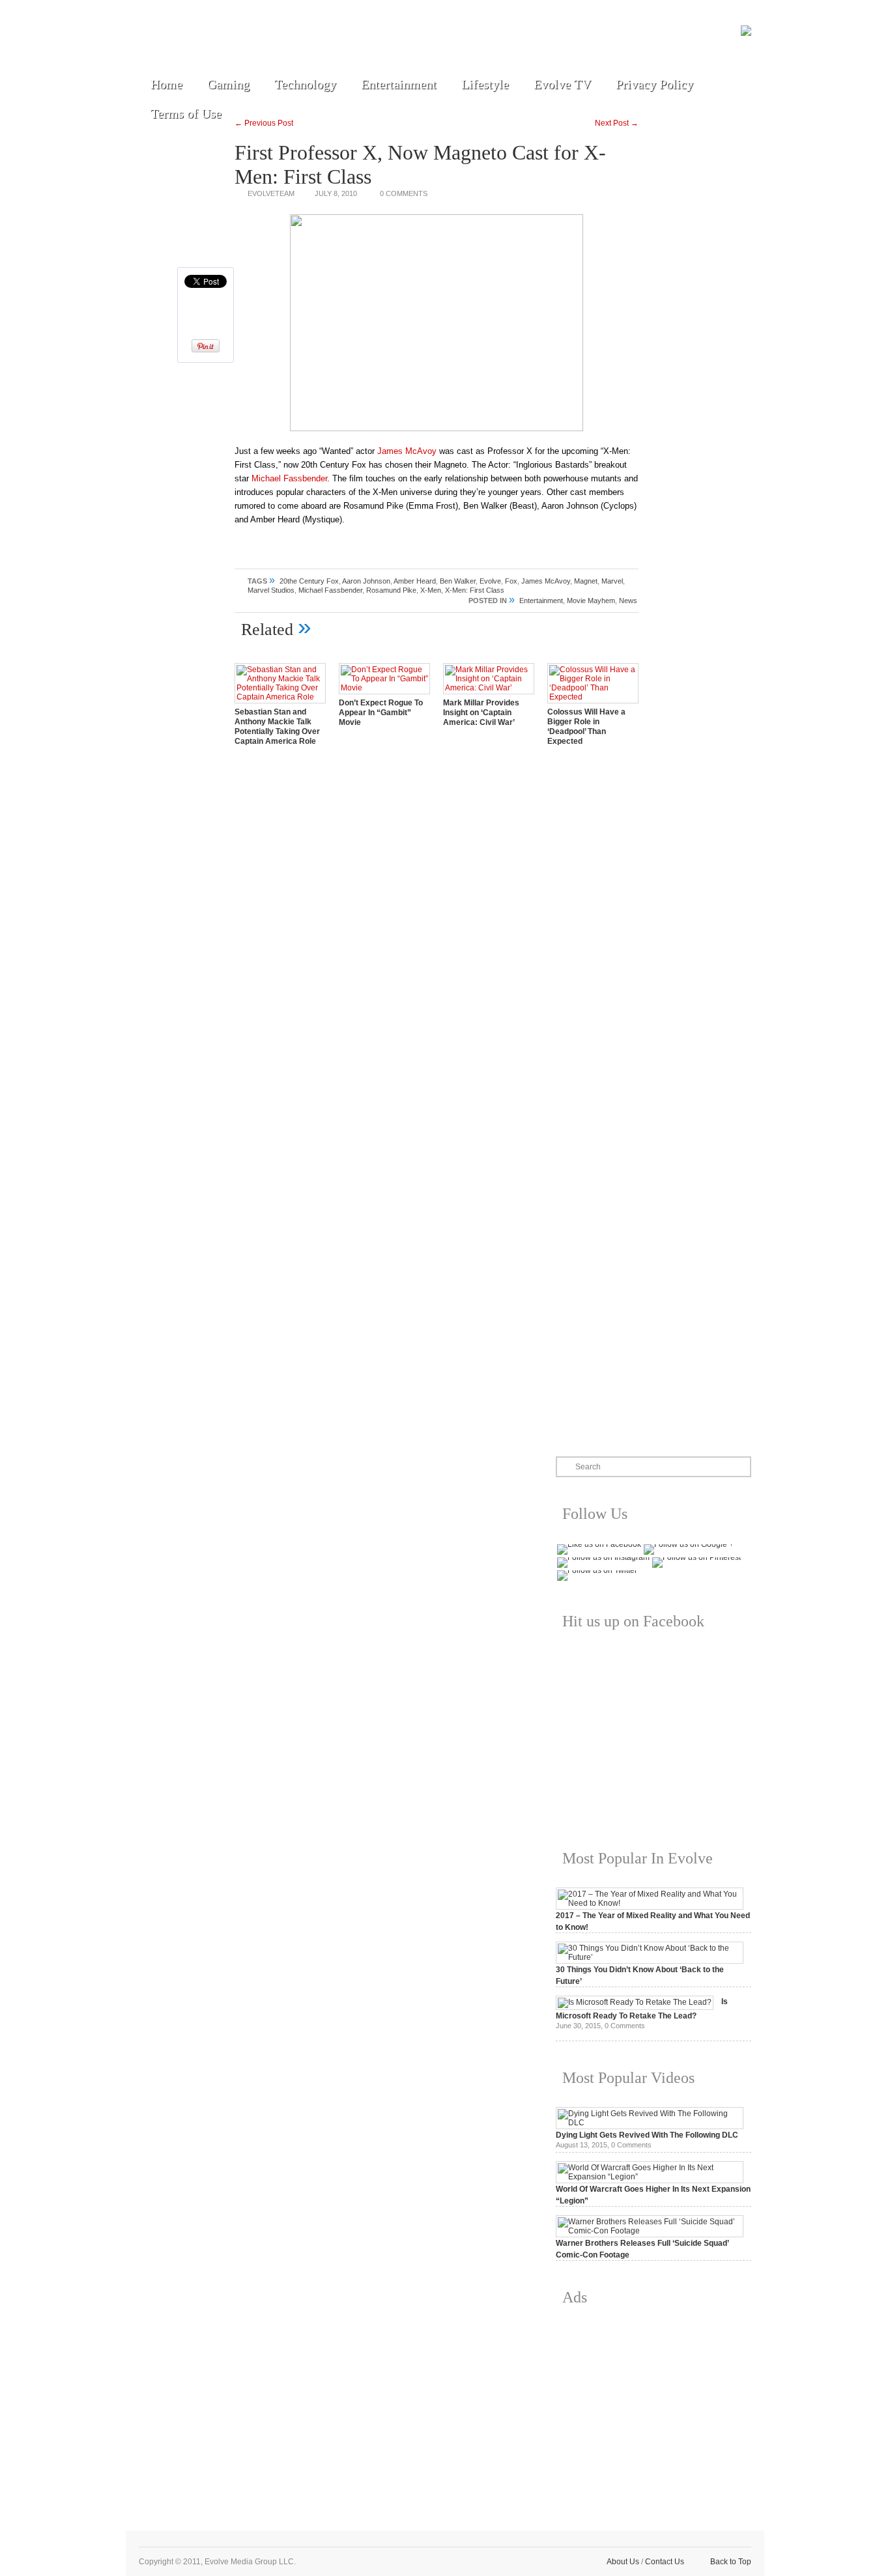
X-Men (431, 590)
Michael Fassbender (289, 478)
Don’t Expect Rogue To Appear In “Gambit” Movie (381, 713)
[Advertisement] (653, 2408)
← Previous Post (264, 123)
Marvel (612, 581)
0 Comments (404, 193)
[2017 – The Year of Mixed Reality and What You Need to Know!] (650, 1903)
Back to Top (731, 2562)
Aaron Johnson (366, 581)
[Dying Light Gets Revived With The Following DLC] (650, 2123)
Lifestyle (485, 84)
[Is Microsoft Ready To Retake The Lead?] (635, 2002)
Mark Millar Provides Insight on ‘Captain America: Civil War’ (481, 713)
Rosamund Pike (391, 590)
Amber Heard (415, 581)
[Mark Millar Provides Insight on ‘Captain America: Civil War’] (489, 688)
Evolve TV (562, 84)
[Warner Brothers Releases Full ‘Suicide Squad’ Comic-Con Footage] (650, 2231)
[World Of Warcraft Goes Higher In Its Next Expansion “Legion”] (650, 2177)
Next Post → (617, 123)
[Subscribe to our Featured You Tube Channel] (214, 40)
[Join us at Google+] (244, 40)
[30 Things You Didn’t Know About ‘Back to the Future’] (650, 1957)
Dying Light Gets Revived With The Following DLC (647, 2135)
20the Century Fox (309, 581)
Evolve (490, 581)
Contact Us (665, 2562)
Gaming (228, 84)
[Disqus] (437, 938)
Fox (511, 581)
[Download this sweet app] (304, 40)
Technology (305, 84)
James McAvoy (407, 451)
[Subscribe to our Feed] (274, 40)
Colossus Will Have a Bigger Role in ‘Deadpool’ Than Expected (586, 727)
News (628, 601)
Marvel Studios (271, 590)
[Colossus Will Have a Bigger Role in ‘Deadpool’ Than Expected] (593, 697)
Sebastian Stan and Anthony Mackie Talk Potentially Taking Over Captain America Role (277, 727)
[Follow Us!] (154, 40)
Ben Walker (458, 581)
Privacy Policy (654, 84)
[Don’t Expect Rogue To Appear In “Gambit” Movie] (384, 688)
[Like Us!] (184, 40)
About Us (623, 2562)
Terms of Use (186, 113)
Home (166, 84)
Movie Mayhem (591, 601)
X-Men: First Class (475, 590)
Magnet (586, 581)
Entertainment (399, 84)
